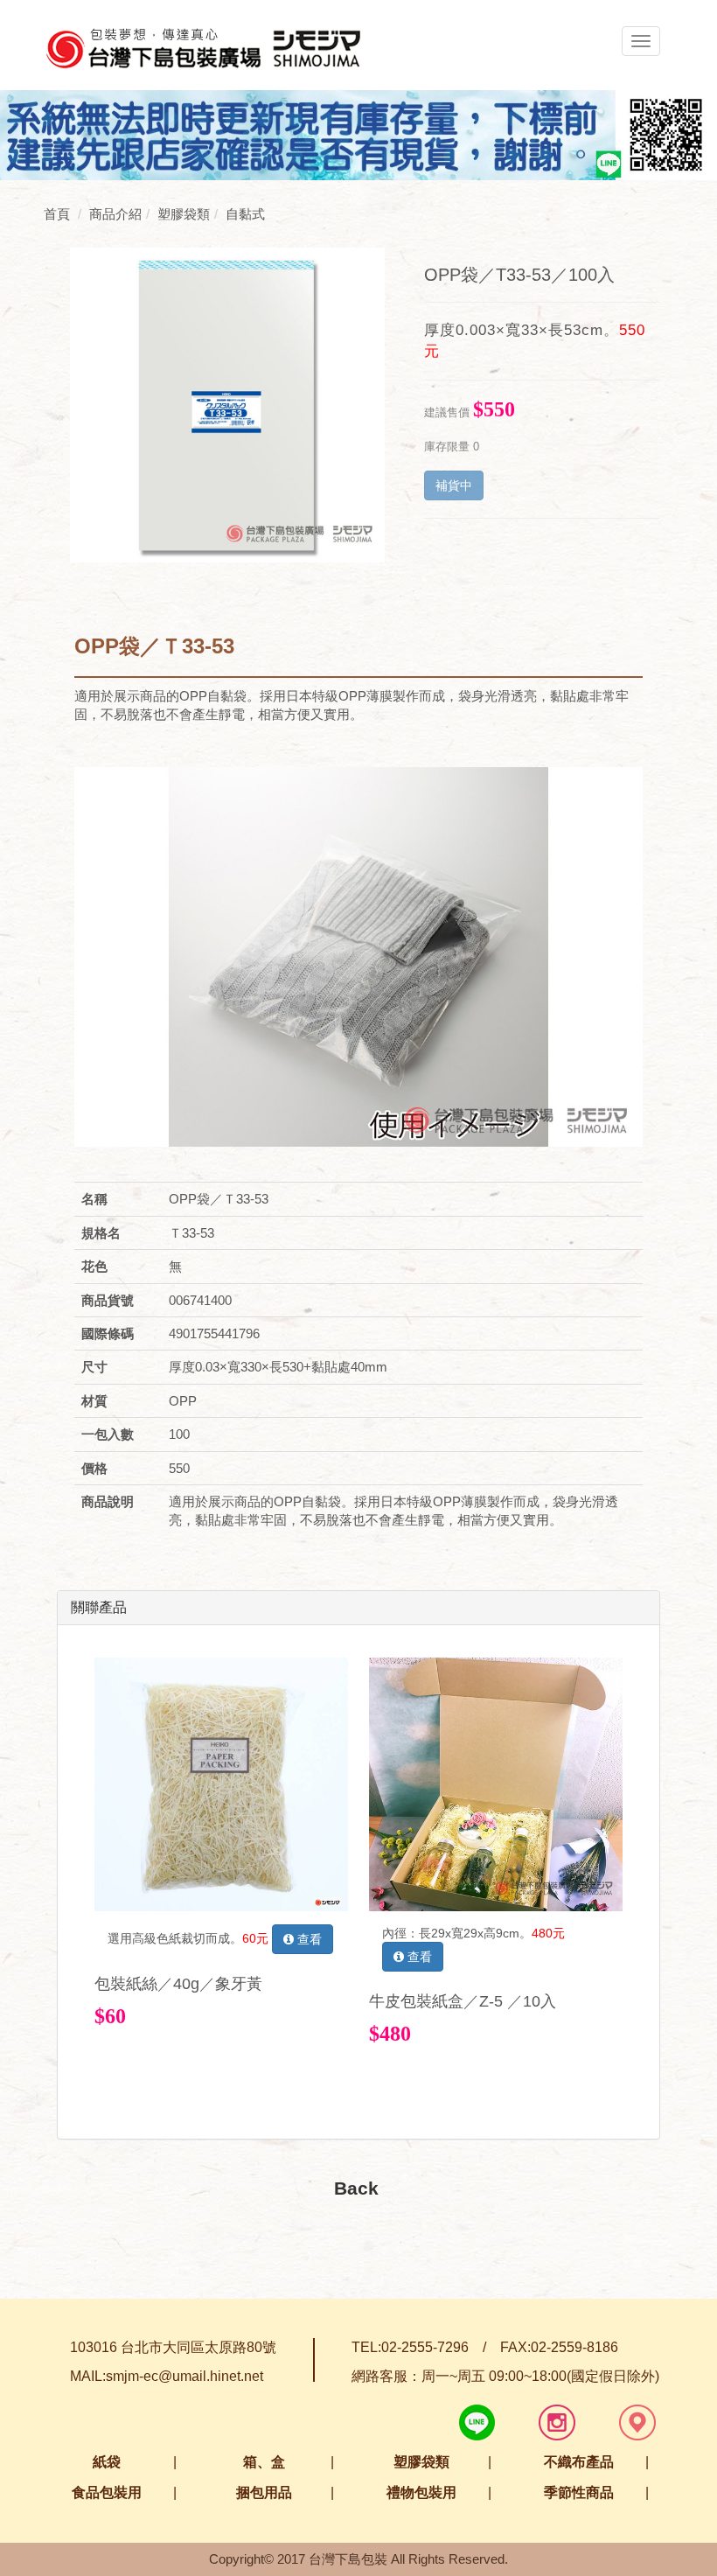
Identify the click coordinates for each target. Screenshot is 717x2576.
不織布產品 (579, 2462)
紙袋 (107, 2462)
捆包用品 (264, 2492)
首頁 (57, 214)
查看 (308, 1939)
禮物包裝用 (421, 2492)
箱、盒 (264, 2462)
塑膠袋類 (421, 2462)
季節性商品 (579, 2492)
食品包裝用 (107, 2492)
